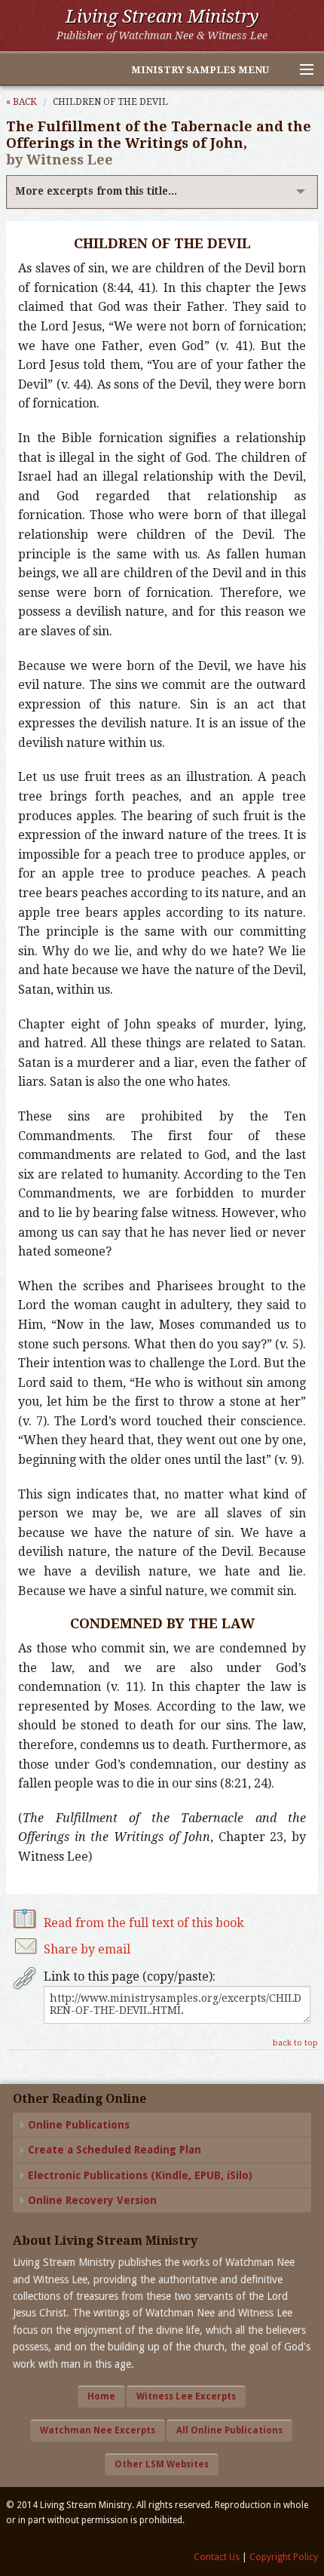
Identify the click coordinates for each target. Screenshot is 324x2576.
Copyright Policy (284, 2557)
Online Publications (79, 2125)
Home (101, 2396)
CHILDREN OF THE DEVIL (110, 102)
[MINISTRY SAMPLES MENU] (300, 70)
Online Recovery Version (92, 2200)
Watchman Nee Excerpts (98, 2430)
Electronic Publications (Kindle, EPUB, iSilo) (140, 2175)
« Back (21, 102)
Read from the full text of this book (144, 1923)
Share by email (87, 1949)
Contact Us (217, 2557)
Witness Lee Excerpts (186, 2396)
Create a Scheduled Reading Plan (115, 2150)
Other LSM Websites (162, 2464)
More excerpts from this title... (96, 191)
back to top (295, 2043)
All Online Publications (229, 2430)
